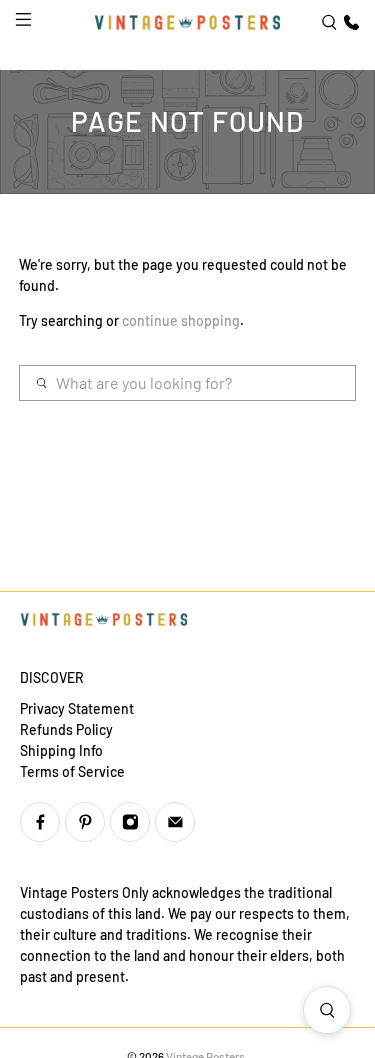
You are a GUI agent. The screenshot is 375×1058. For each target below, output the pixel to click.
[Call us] (349, 22)
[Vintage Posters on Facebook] (40, 822)
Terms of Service (72, 771)
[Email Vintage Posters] (175, 822)
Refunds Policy (66, 729)
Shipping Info (61, 750)
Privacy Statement (77, 708)
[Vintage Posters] (188, 22)
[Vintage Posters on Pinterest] (85, 822)
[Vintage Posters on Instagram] (130, 822)
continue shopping (181, 320)
